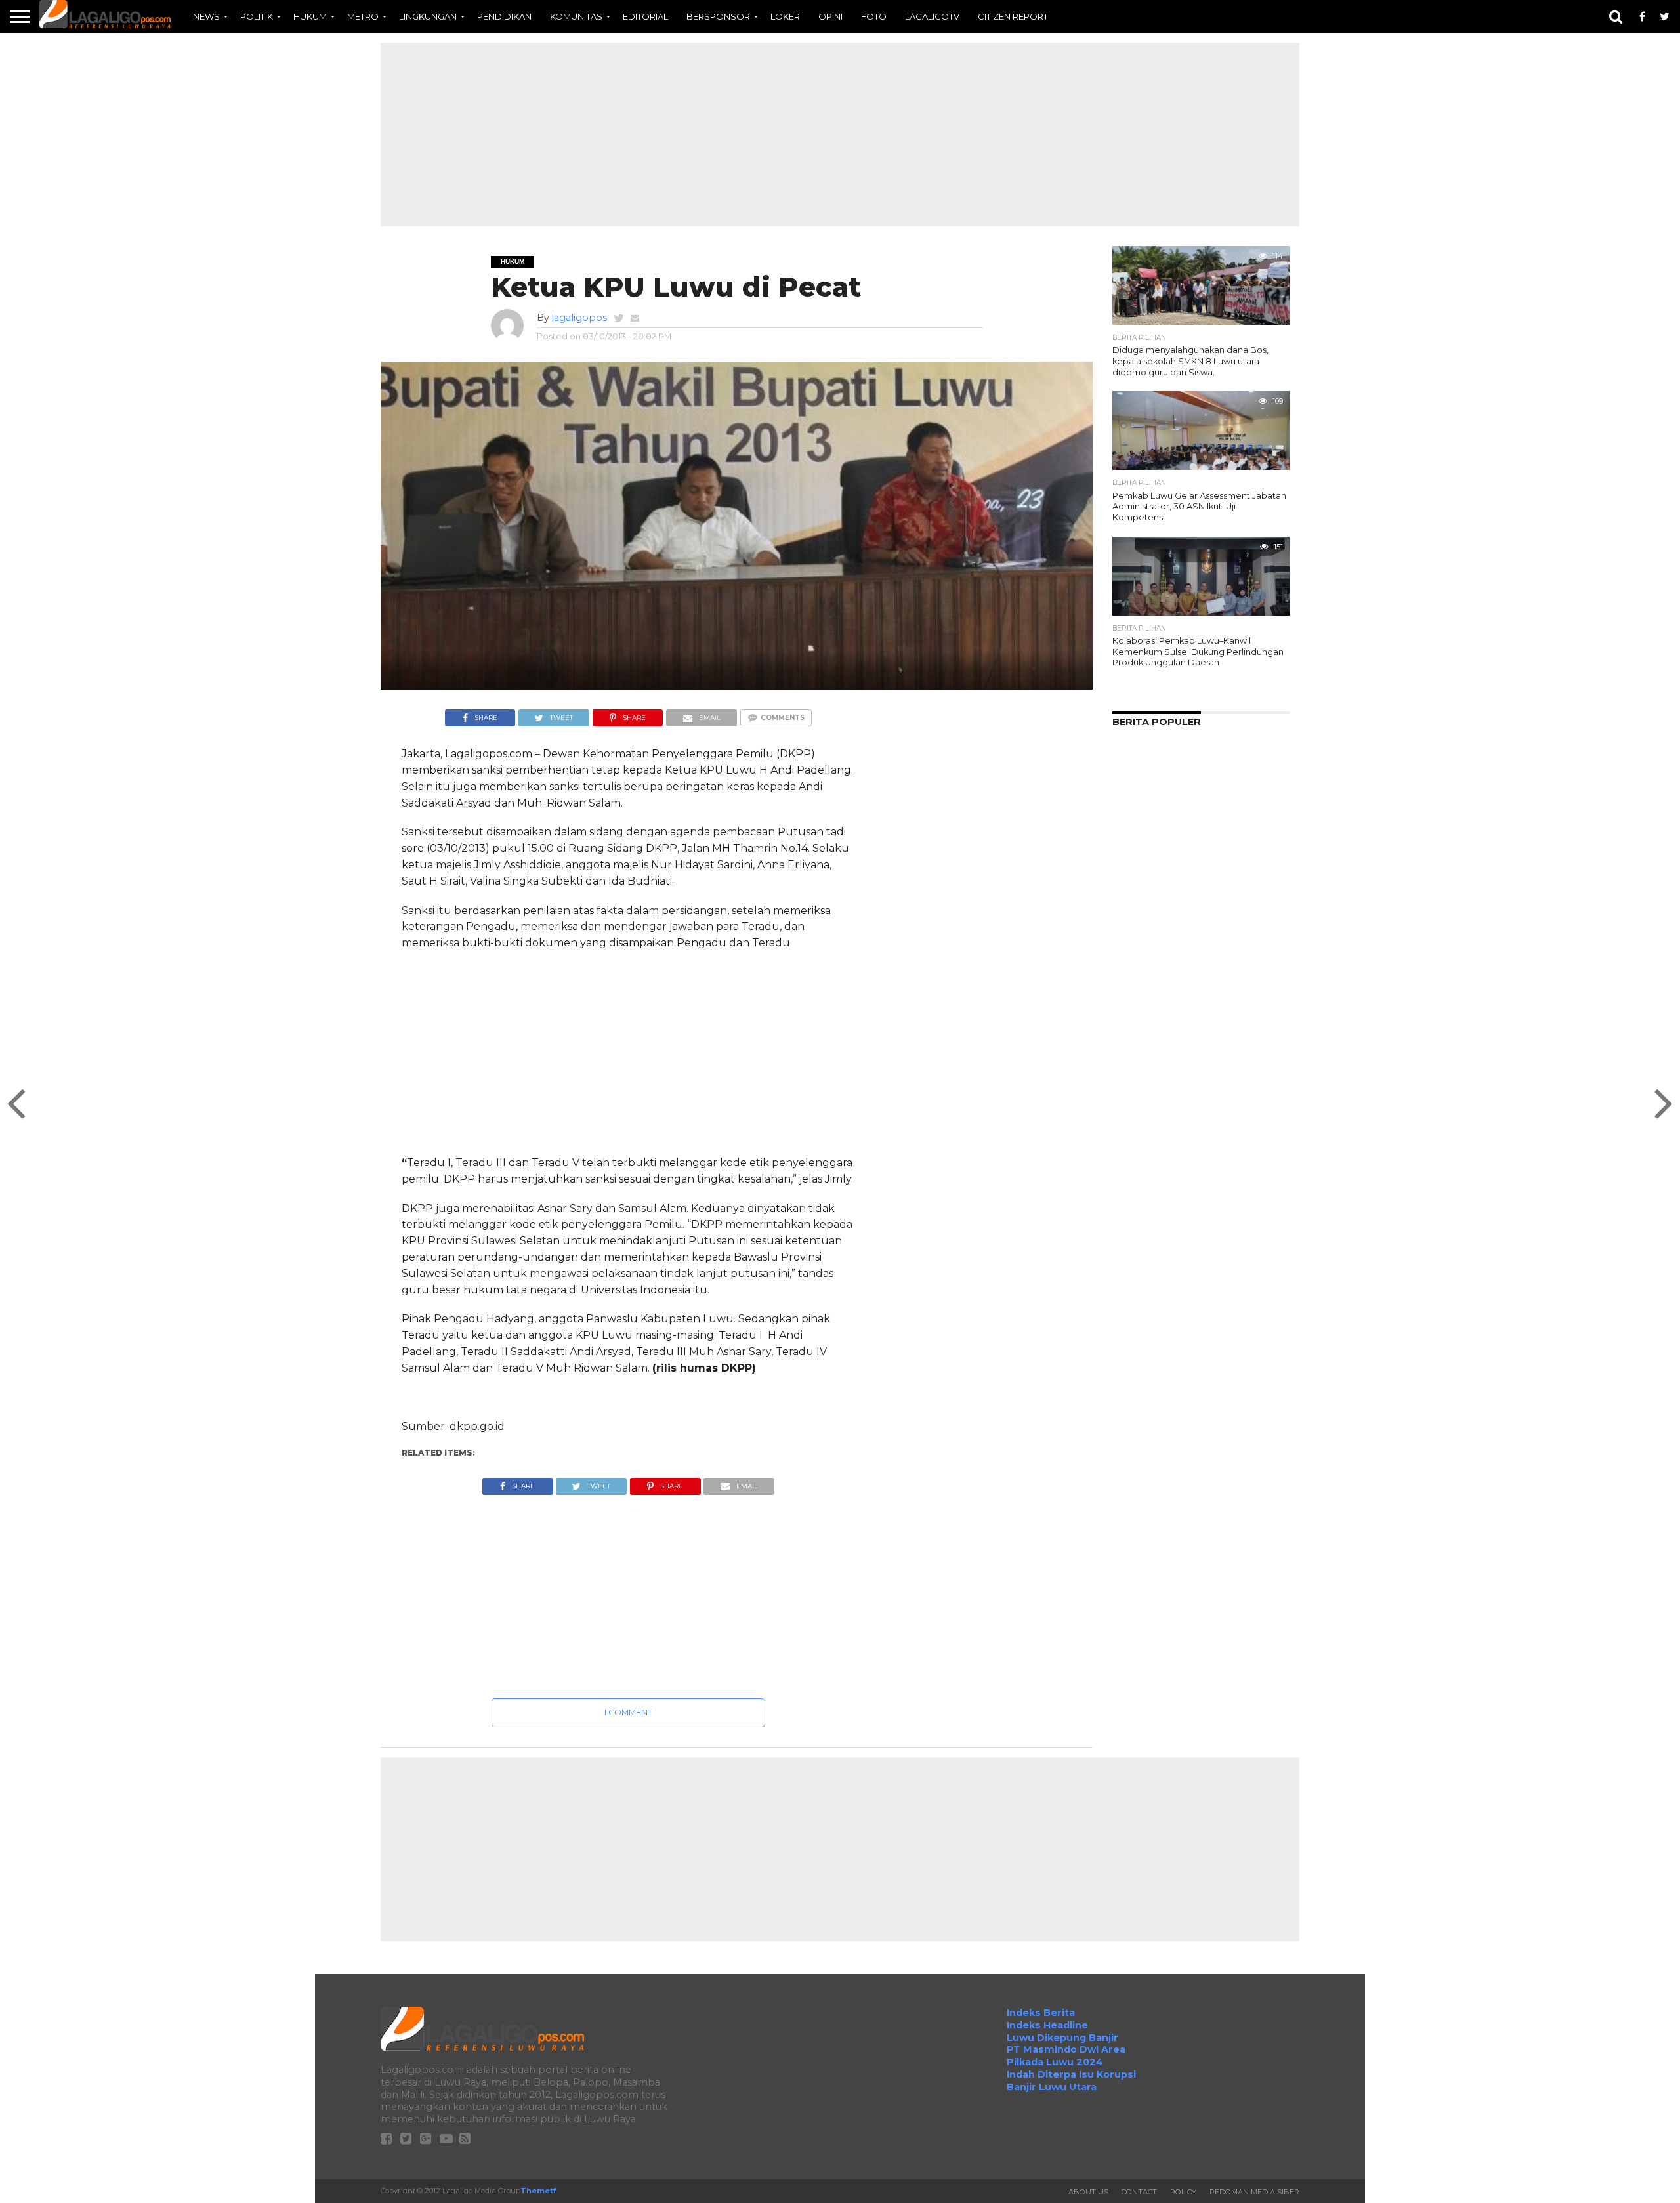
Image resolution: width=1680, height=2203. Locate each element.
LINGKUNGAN (428, 16)
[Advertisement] (840, 135)
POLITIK (257, 16)
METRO (363, 16)
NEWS (206, 16)
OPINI (830, 16)
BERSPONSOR (718, 16)
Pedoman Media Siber (1254, 2192)
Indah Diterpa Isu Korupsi (1071, 2074)
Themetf (538, 2191)
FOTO (874, 16)
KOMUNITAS (576, 16)
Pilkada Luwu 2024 (1055, 2062)
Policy (1183, 2192)
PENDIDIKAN (504, 16)
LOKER (785, 16)
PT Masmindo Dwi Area (1066, 2049)
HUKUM (310, 16)
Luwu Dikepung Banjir (1062, 2038)
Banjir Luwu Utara (1052, 2087)
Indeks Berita (1041, 2013)
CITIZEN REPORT (1013, 16)
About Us (1088, 2192)
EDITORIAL (645, 16)
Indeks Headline (1047, 2025)
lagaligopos (579, 318)
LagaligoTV (932, 16)
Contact (1139, 2192)
